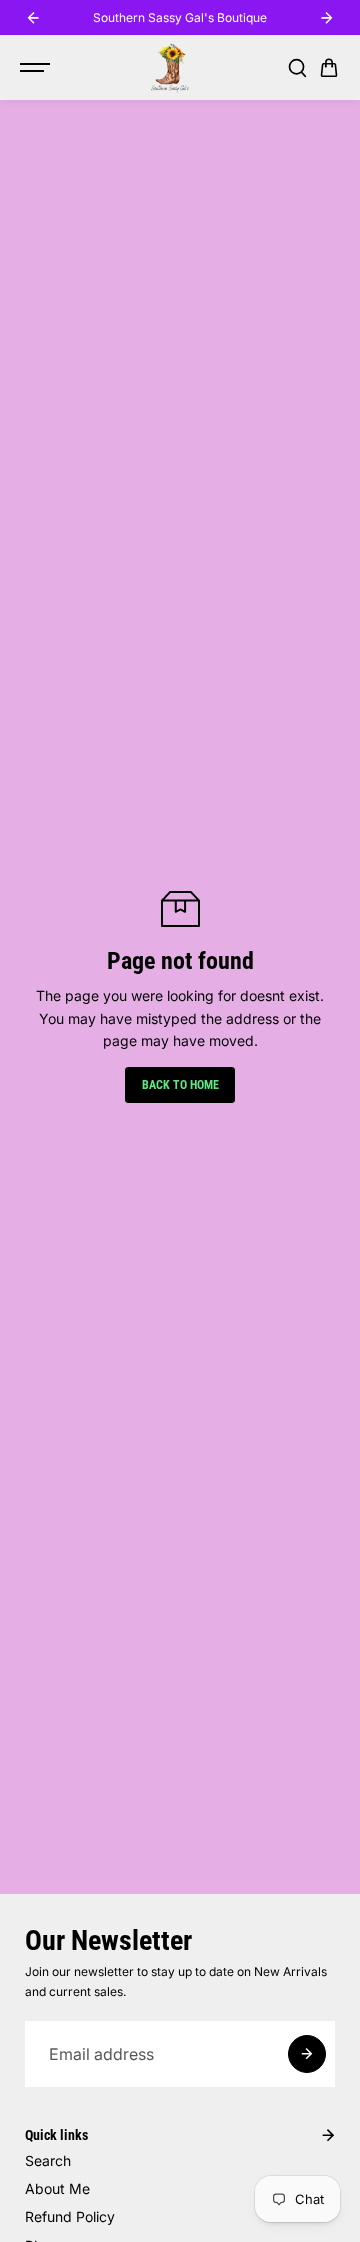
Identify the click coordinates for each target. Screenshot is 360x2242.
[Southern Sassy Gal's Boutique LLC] (170, 68)
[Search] (297, 68)
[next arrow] (327, 18)
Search (48, 2160)
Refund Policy (70, 2216)
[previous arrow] (33, 18)
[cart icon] (329, 68)
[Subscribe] (307, 2054)
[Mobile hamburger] (37, 68)
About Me (57, 2188)
